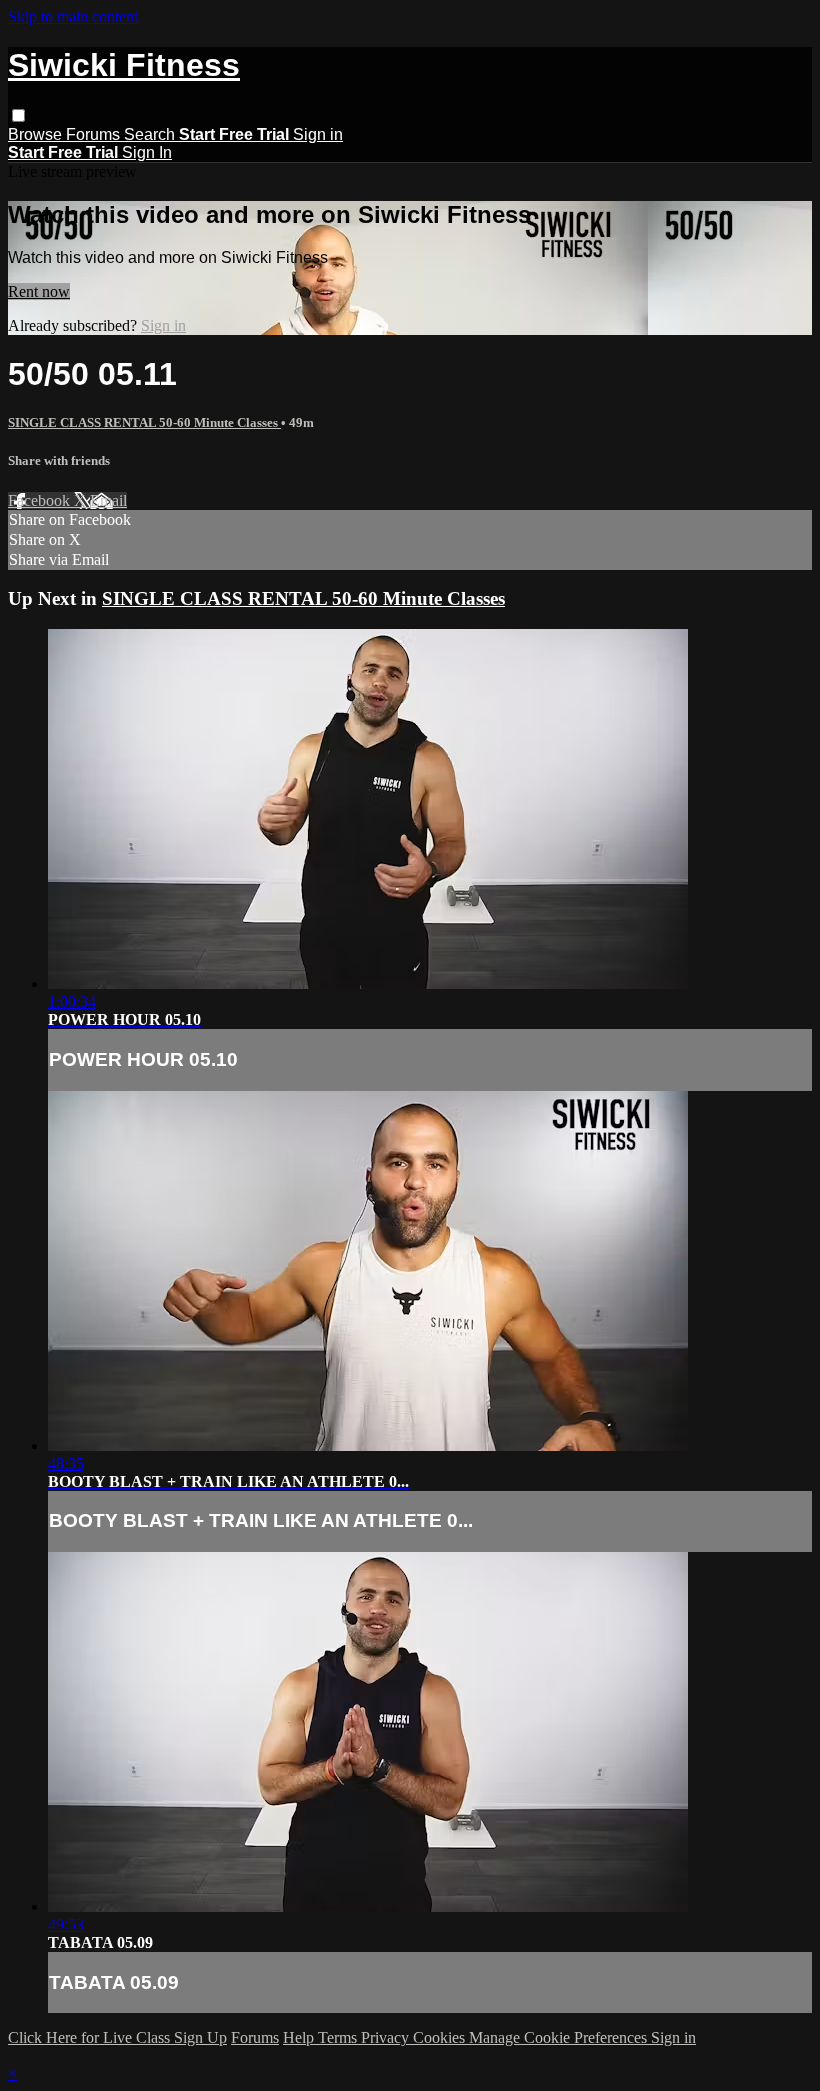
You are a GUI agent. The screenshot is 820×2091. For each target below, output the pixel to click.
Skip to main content (73, 16)
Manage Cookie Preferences (560, 2037)
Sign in (318, 134)
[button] (18, 115)
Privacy (387, 2037)
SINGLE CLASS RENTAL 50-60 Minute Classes (144, 422)
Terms (339, 2037)
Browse (37, 134)
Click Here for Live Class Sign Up (117, 2037)
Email (108, 500)
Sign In (147, 152)
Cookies (441, 2037)
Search (151, 134)
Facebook (41, 500)
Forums (95, 134)
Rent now (39, 291)
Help (300, 2037)
